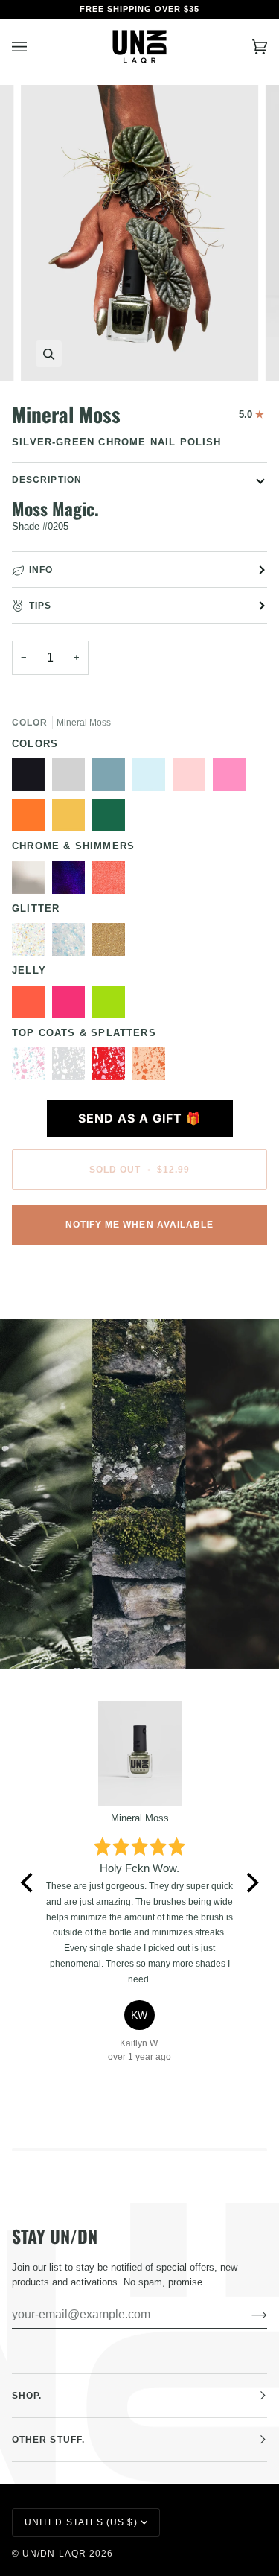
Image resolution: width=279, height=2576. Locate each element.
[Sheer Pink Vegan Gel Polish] (193, 778)
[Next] (251, 1883)
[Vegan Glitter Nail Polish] (72, 943)
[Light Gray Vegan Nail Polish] (72, 778)
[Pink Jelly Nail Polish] (72, 1006)
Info (41, 570)
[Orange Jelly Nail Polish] (32, 1006)
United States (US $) (81, 2522)
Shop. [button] (27, 2396)
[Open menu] (34, 47)
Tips (40, 606)
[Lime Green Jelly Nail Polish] (112, 1006)
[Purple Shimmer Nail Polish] (72, 881)
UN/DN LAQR (54, 2554)
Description (47, 480)
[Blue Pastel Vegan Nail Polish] (153, 778)
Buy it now (140, 1276)
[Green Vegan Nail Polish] (112, 819)
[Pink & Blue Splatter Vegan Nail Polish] (32, 1067)
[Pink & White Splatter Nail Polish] (112, 1067)
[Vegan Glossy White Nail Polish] (72, 1067)
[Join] (247, 2315)
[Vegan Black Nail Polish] (32, 778)
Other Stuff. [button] (48, 2440)
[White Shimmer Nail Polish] (32, 881)
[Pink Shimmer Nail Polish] (112, 881)
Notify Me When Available (140, 1225)
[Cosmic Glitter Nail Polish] (32, 943)
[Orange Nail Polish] (32, 819)
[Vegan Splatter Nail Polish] (149, 1067)
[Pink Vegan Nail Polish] (233, 778)
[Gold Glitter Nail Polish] (112, 943)
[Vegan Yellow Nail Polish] (72, 819)
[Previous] (28, 1883)
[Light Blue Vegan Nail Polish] (112, 778)
